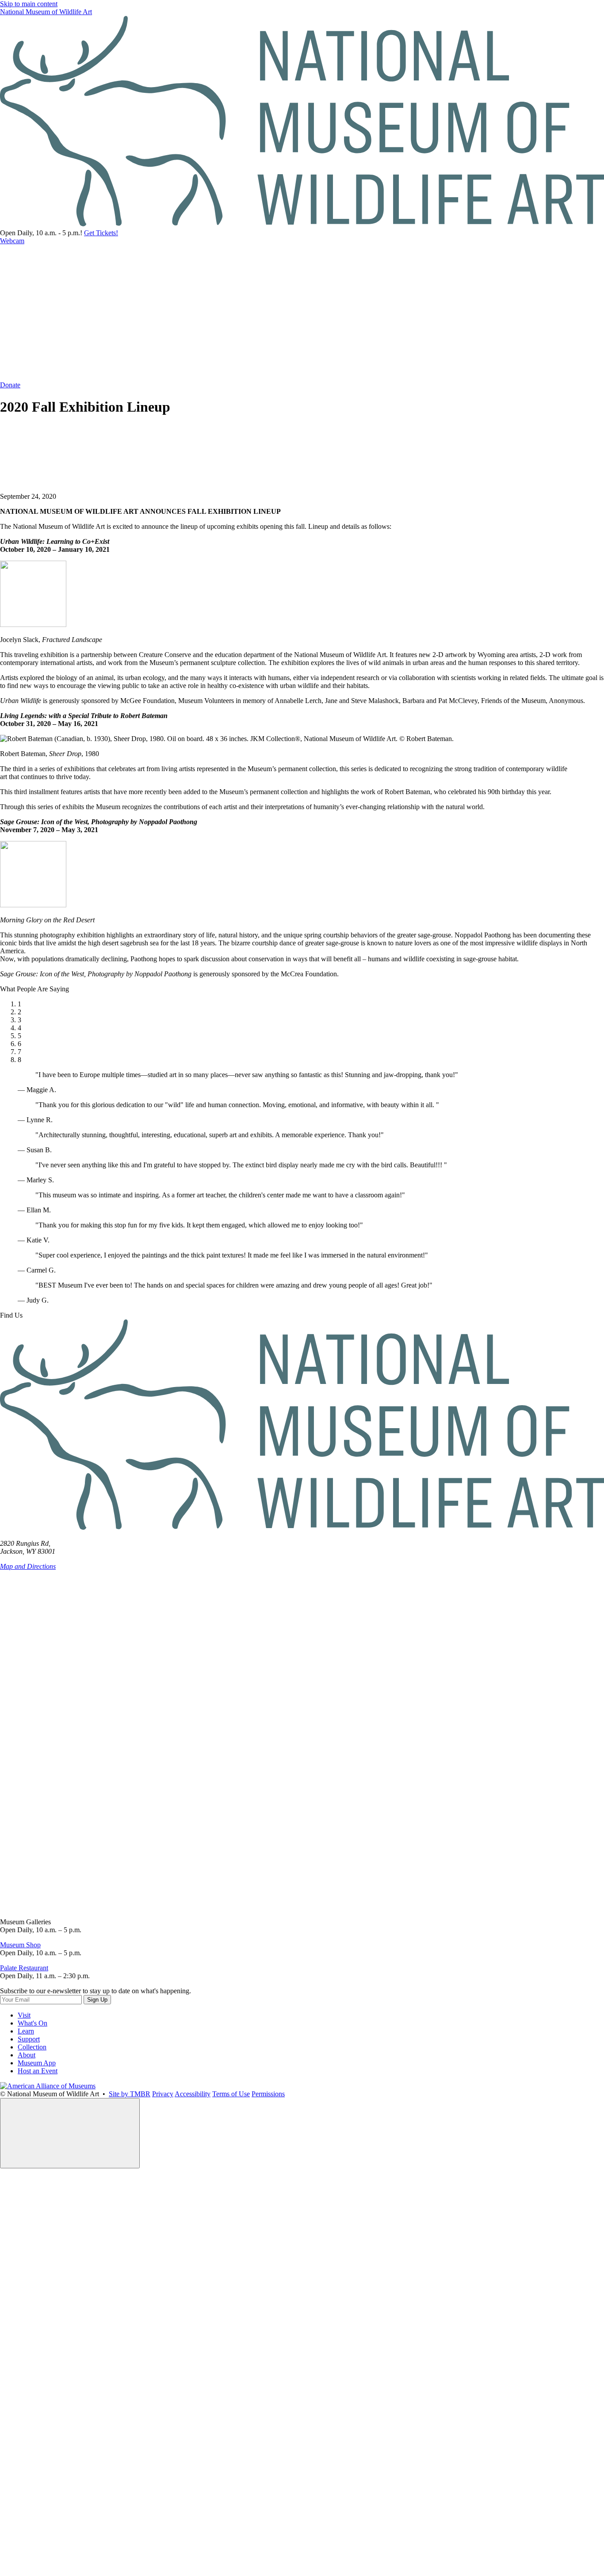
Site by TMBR (130, 2094)
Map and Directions (28, 1566)
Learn (26, 2031)
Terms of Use (231, 2094)
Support (29, 2039)
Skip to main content (29, 4)
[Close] (70, 2133)
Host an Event (38, 2071)
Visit (24, 2015)
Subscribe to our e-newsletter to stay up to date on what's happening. (96, 1991)
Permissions (268, 2094)
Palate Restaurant (24, 1968)
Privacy (163, 2094)
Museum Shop (20, 1945)
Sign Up (97, 2000)
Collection (32, 2047)
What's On (32, 2023)
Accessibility (193, 2094)
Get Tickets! (101, 233)
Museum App (37, 2063)
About (27, 2055)
